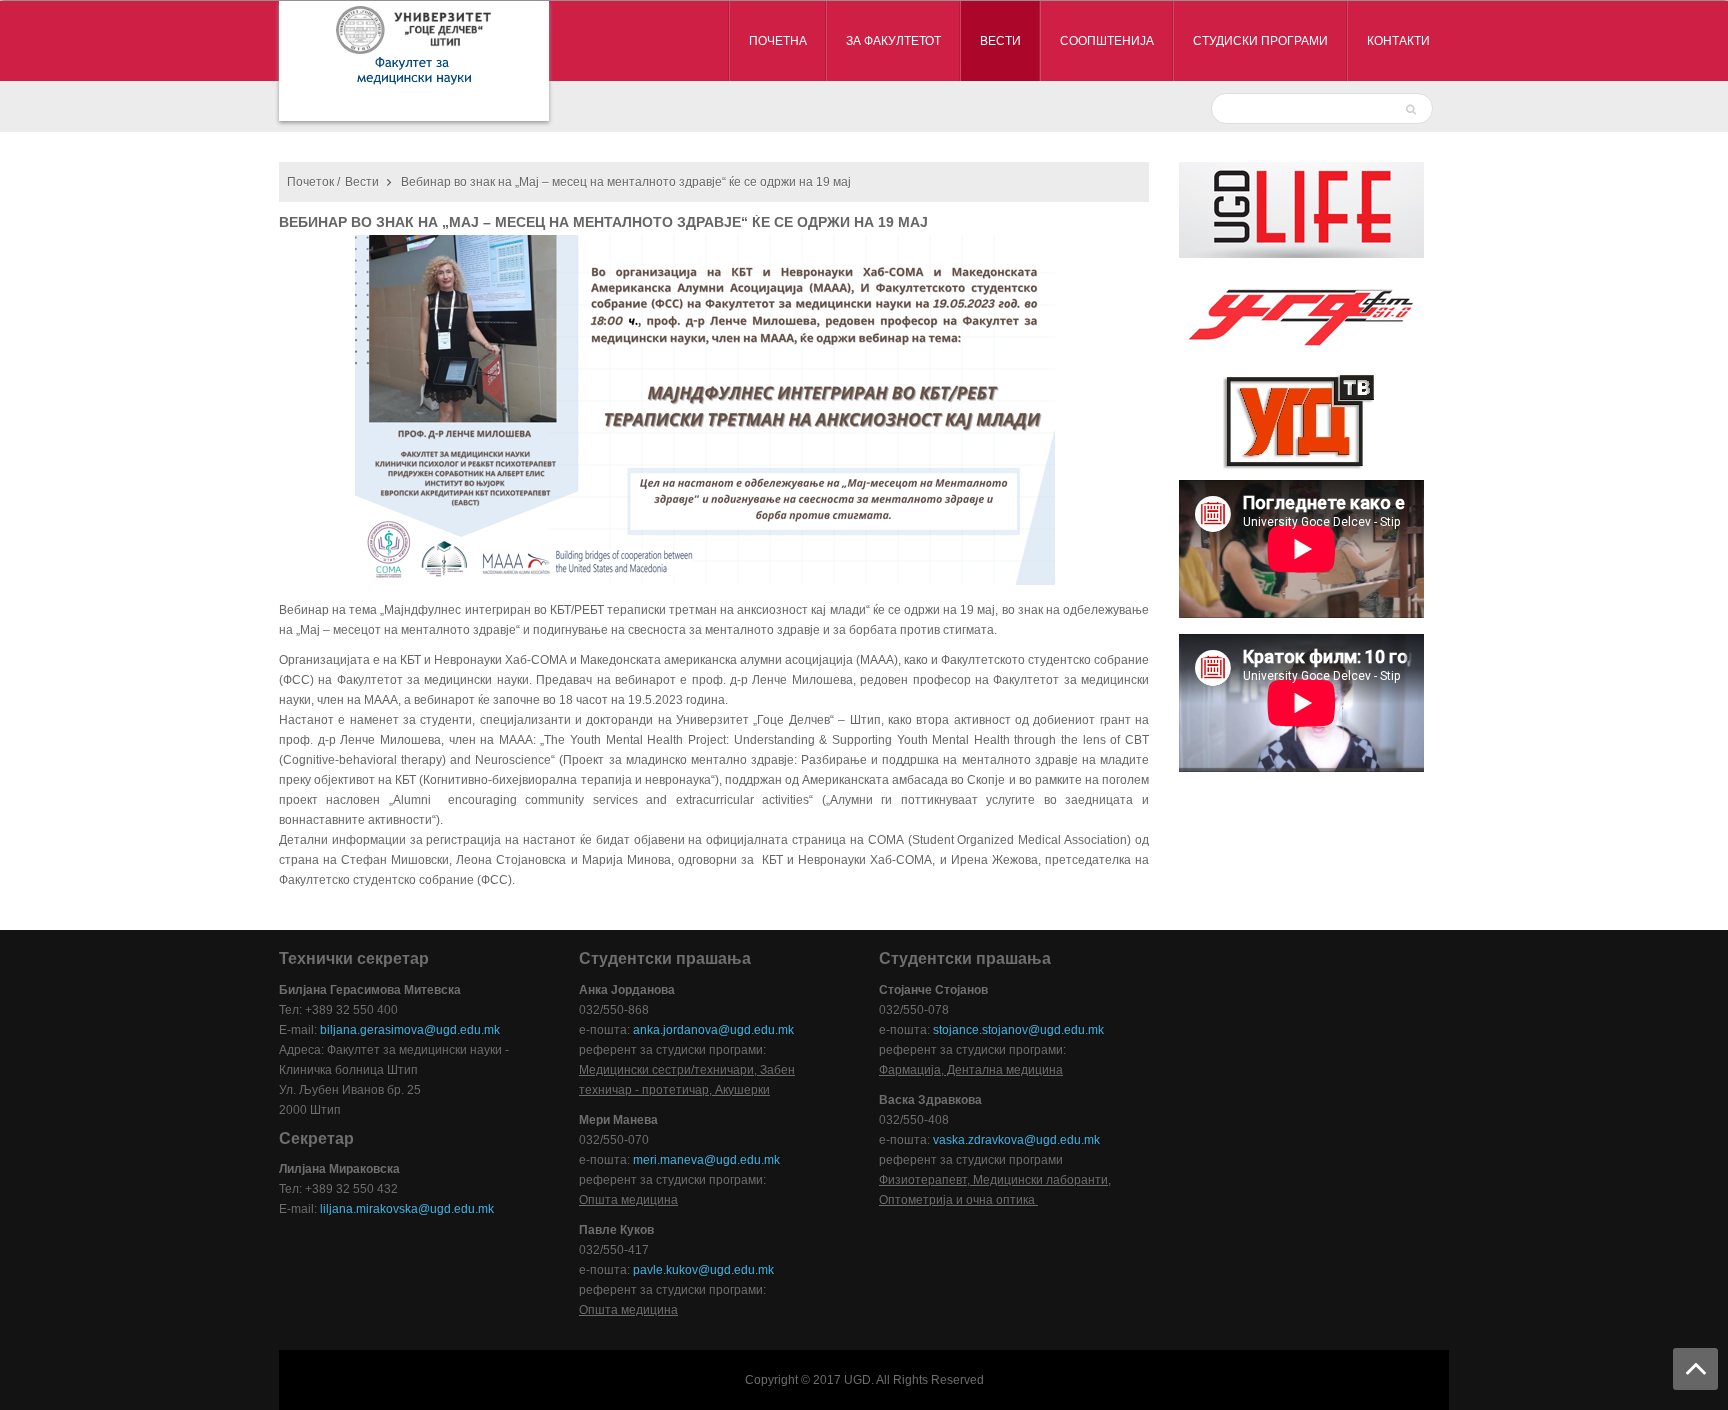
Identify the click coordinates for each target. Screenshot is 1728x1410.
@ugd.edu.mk (736, 1270)
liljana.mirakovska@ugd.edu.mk (407, 1209)
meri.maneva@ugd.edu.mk (706, 1160)
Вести (362, 182)
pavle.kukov (665, 1270)
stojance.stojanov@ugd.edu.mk (1018, 1030)
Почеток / (313, 182)
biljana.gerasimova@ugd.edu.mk (410, 1030)
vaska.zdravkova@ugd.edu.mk (1016, 1140)
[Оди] (1413, 108)
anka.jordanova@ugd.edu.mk (713, 1030)
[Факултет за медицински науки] (414, 61)
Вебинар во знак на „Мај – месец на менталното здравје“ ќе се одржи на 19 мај (603, 222)
